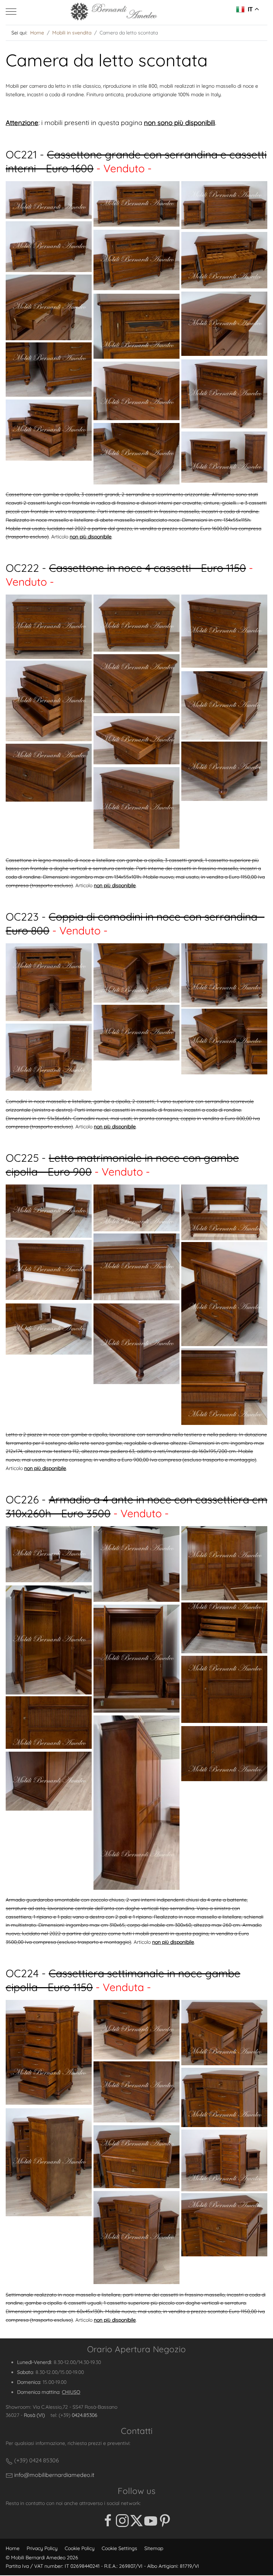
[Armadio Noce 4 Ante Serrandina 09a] (49, 1723)
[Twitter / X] (136, 2521)
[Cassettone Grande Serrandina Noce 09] (136, 326)
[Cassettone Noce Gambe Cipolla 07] (49, 701)
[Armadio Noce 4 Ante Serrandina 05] (224, 1563)
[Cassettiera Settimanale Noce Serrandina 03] (224, 2033)
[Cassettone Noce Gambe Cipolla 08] (224, 706)
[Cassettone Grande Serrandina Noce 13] (49, 430)
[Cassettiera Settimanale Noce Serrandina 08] (136, 2157)
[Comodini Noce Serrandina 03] (224, 975)
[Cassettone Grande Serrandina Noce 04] (49, 247)
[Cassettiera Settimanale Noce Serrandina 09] (224, 2160)
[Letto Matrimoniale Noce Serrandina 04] (136, 1267)
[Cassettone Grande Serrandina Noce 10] (49, 370)
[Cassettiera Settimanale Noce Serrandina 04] (136, 2092)
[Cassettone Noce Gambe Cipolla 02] (136, 623)
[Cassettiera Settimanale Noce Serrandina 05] (224, 2097)
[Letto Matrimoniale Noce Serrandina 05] (49, 1270)
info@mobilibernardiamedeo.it (53, 2475)
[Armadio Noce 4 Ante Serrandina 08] (136, 1658)
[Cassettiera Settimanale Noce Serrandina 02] (136, 2030)
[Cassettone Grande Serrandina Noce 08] (224, 324)
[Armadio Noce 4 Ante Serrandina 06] (49, 1640)
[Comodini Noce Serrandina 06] (49, 1057)
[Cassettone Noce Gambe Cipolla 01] (49, 627)
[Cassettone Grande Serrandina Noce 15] (224, 457)
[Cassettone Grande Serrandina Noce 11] (224, 394)
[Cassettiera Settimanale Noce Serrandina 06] (49, 2162)
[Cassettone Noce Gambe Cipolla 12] (136, 808)
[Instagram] (122, 2521)
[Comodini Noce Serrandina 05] (224, 1042)
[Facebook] (108, 2521)
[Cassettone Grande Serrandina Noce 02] (136, 204)
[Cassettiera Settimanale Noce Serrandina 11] (224, 2225)
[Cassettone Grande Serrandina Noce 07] (49, 307)
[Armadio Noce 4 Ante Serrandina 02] (49, 1554)
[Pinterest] (165, 2521)
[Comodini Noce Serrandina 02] (136, 973)
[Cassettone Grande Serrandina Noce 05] (136, 260)
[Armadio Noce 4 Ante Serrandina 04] (136, 1564)
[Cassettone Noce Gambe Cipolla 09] (136, 740)
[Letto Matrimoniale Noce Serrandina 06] (224, 1294)
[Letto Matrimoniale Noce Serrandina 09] (224, 1387)
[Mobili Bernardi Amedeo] (114, 12)
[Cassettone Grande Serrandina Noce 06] (224, 260)
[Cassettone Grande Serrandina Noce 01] (49, 200)
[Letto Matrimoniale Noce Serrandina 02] (136, 1208)
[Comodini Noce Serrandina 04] (136, 1033)
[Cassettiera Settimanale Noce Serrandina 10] (136, 2237)
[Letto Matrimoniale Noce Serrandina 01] (49, 1211)
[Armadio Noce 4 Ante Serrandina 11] (224, 1754)
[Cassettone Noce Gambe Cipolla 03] (224, 631)
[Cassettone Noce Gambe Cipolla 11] (49, 773)
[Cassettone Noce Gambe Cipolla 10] (224, 771)
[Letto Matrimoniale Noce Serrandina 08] (136, 1344)
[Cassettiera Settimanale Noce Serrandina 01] (49, 2052)
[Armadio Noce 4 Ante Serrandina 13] (49, 1781)
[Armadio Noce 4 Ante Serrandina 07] (224, 1628)
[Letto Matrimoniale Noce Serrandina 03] (224, 1212)
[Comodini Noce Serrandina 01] (49, 982)
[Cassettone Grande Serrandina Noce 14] (136, 454)
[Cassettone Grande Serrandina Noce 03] (224, 205)
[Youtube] (151, 2521)
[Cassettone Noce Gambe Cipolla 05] (136, 684)
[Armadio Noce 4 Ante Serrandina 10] (136, 1803)
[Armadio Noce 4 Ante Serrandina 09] (224, 1689)
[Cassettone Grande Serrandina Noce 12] (136, 391)
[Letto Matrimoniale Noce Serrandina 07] (49, 1329)
